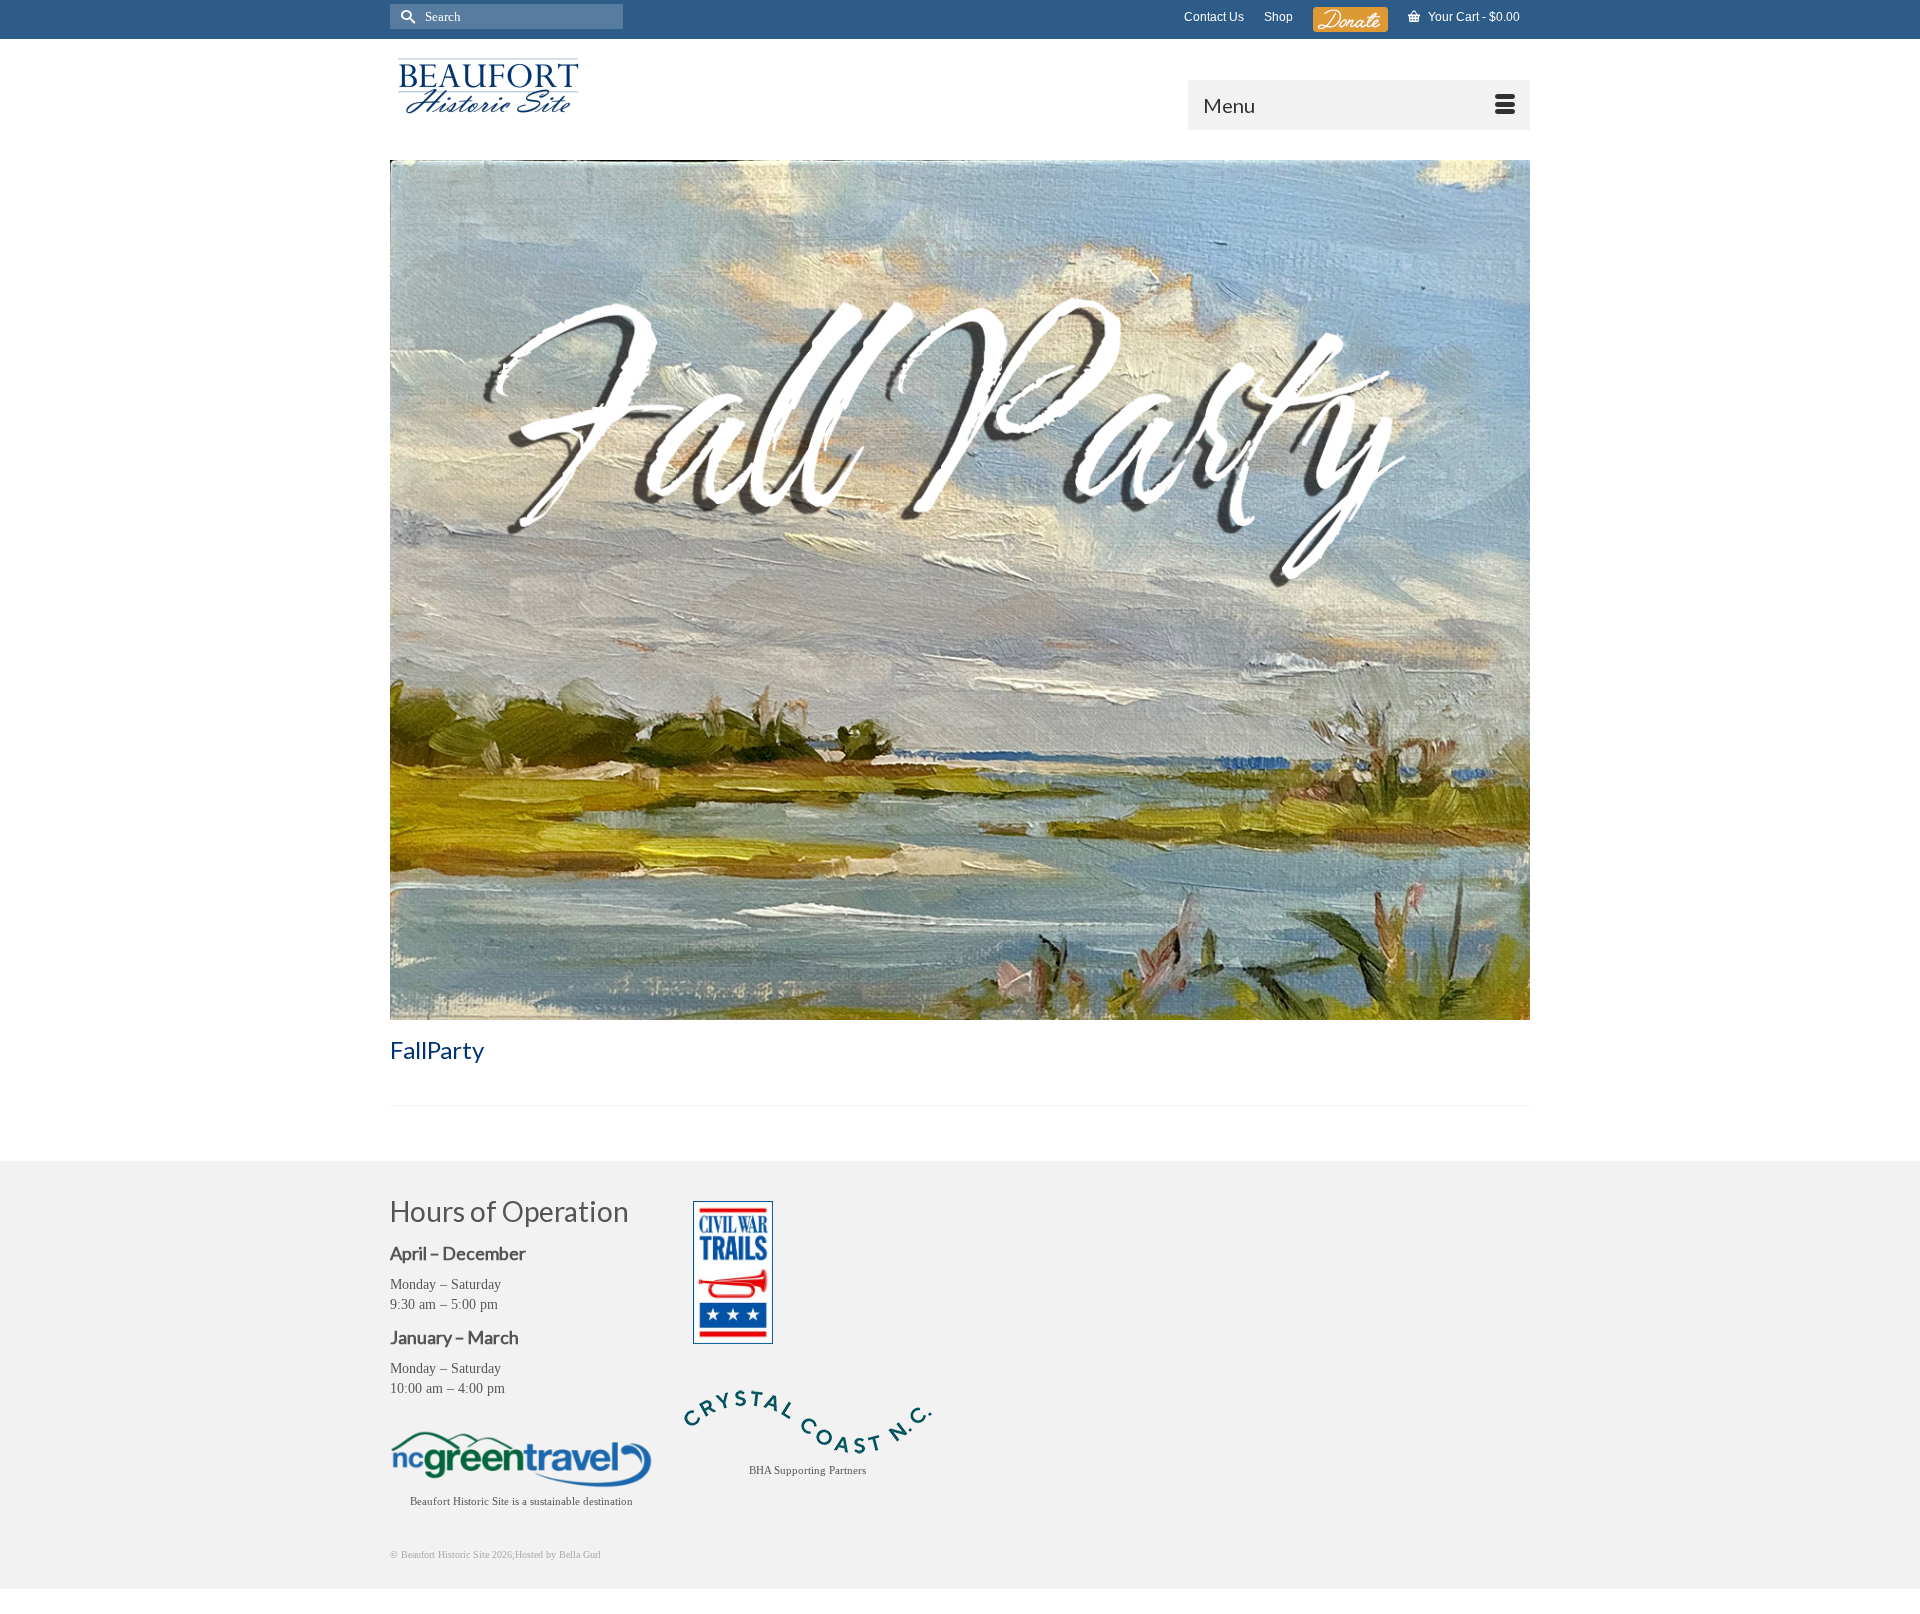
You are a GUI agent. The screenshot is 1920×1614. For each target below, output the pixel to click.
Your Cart (1472, 17)
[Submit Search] (405, 16)
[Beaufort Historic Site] (570, 84)
